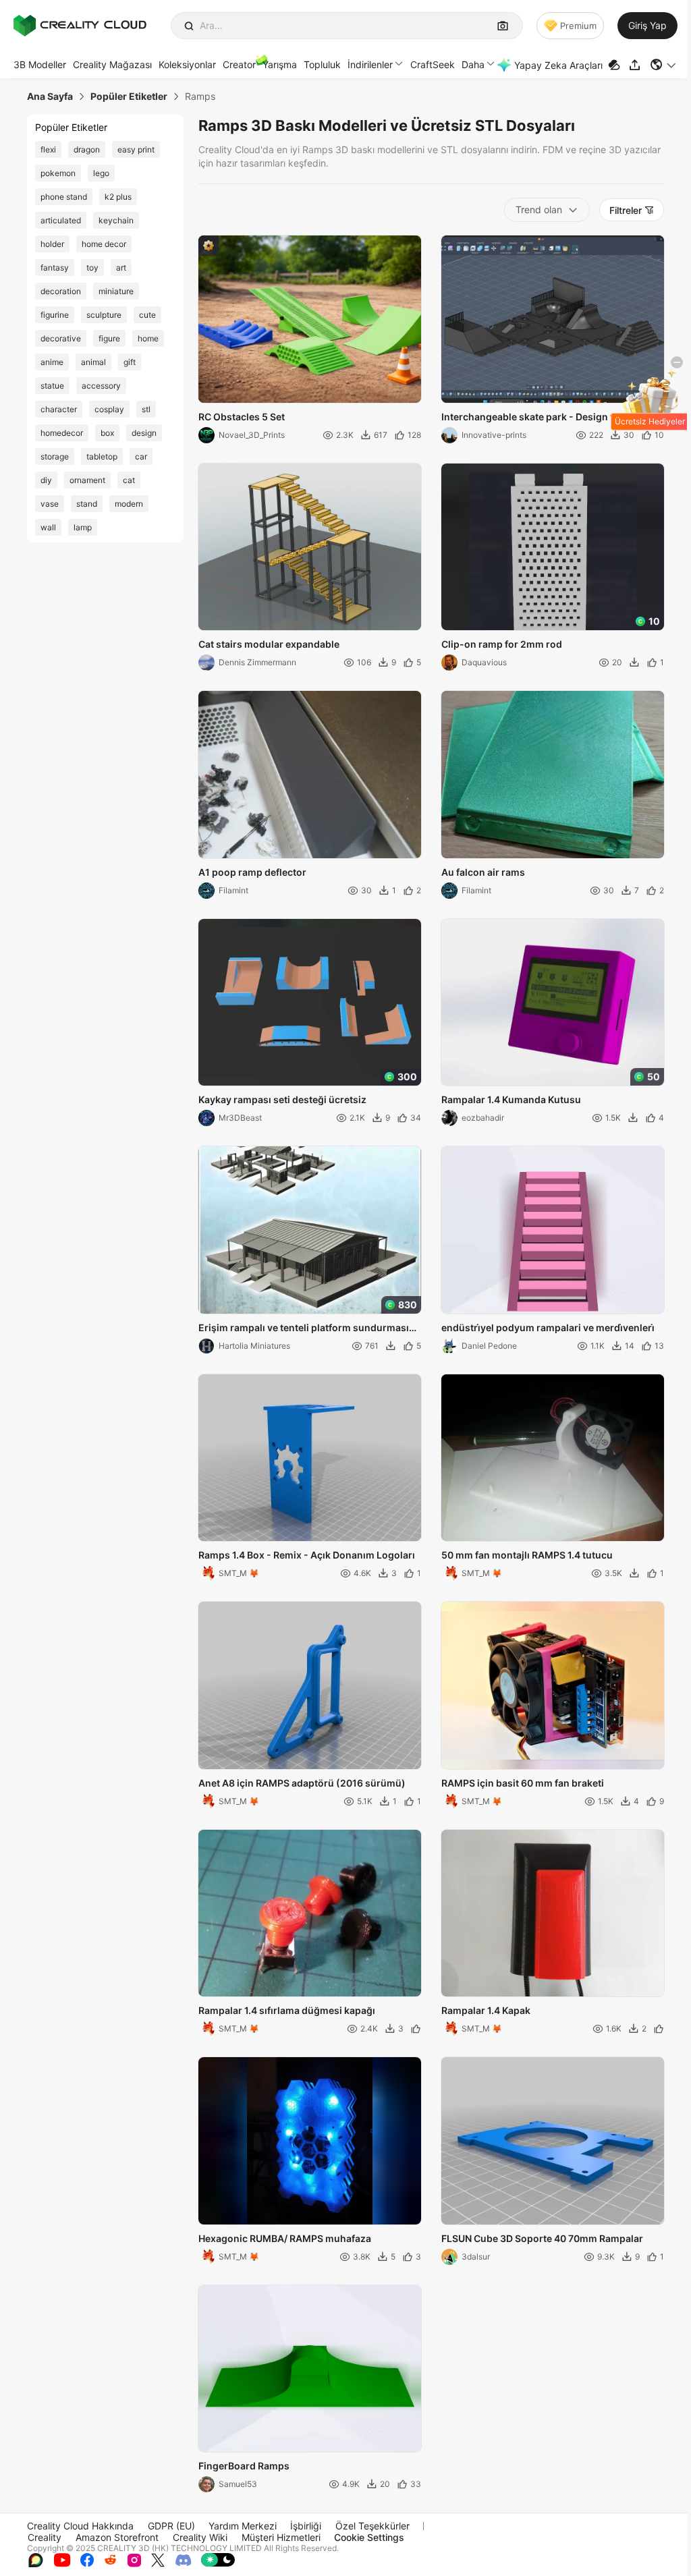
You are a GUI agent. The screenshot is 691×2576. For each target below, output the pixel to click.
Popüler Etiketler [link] (129, 96)
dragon (87, 149)
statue (52, 386)
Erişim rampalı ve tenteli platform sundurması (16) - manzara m (304, 1328)
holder (52, 244)
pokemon (58, 173)
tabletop (102, 456)
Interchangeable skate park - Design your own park (548, 418)
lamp (83, 527)
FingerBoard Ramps (244, 2466)
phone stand (64, 197)
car (141, 456)
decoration (61, 291)
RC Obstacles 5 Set (242, 417)
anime (52, 362)
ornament (87, 480)
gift (130, 362)
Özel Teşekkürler (372, 2526)
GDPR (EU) (171, 2526)
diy (46, 480)
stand (87, 504)
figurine (55, 315)
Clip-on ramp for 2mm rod (502, 644)
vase (50, 504)
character (59, 409)
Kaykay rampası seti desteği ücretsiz (282, 1099)
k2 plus (118, 197)
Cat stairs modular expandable (269, 644)
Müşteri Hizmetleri (281, 2537)
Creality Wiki (200, 2537)
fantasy (55, 268)
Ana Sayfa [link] (50, 96)
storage (55, 456)
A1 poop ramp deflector (252, 872)
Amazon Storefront (117, 2537)
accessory (101, 386)
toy (92, 268)
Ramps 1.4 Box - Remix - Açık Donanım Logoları (307, 1555)
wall (48, 527)
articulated (61, 220)
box (107, 433)
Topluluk (322, 64)
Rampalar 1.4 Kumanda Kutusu (511, 1099)
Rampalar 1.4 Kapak (486, 2010)
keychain (116, 220)
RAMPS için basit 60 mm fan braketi (523, 1783)
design (144, 433)
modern (129, 504)
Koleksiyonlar (187, 64)
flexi (48, 149)
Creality (45, 2537)
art (121, 268)
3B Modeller (40, 64)
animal (93, 362)
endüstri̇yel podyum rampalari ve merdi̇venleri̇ (548, 1327)
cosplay (109, 409)
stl (146, 409)
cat (129, 480)
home (148, 338)
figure (109, 338)
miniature (116, 291)
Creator (239, 64)
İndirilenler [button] (370, 64)
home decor (104, 244)
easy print (136, 149)
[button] (664, 65)
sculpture (104, 315)
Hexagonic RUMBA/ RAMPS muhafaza (285, 2238)
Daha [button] (473, 64)
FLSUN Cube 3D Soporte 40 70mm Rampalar (542, 2238)
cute (147, 315)
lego (101, 173)
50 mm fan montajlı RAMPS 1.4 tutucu (527, 1555)
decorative (61, 338)
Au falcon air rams (483, 872)
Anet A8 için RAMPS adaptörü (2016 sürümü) (302, 1783)
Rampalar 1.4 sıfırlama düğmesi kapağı (287, 2010)
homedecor (62, 433)
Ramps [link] (200, 96)
